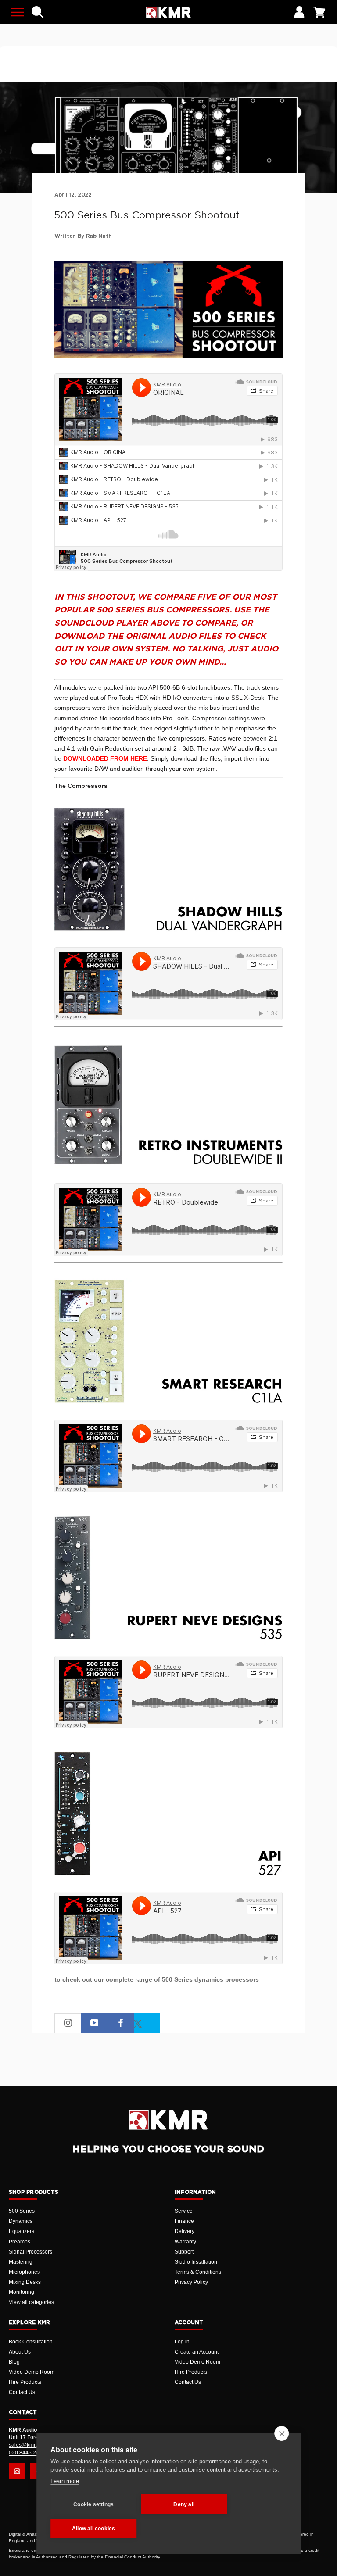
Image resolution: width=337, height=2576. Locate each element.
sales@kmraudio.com (35, 2445)
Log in (182, 2342)
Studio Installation (196, 2262)
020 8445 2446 (27, 2453)
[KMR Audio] (168, 12)
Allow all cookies (93, 2529)
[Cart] (319, 12)
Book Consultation (31, 2342)
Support (184, 2252)
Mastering (21, 2262)
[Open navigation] (18, 12)
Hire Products (25, 2382)
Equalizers (22, 2231)
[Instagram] (17, 2471)
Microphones (24, 2272)
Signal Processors (30, 2252)
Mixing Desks (25, 2282)
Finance (184, 2221)
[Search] (38, 12)
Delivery (185, 2231)
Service (184, 2211)
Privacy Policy (191, 2282)
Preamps (20, 2242)
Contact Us (22, 2392)
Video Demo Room (32, 2372)
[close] (281, 2433)
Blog (14, 2362)
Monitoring (22, 2292)
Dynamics (21, 2221)
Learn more (65, 2481)
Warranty (185, 2242)
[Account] (299, 12)
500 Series (22, 2211)
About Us (20, 2352)
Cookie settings (93, 2504)
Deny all (184, 2504)
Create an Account (197, 2352)
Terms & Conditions (198, 2272)
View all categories (31, 2302)
